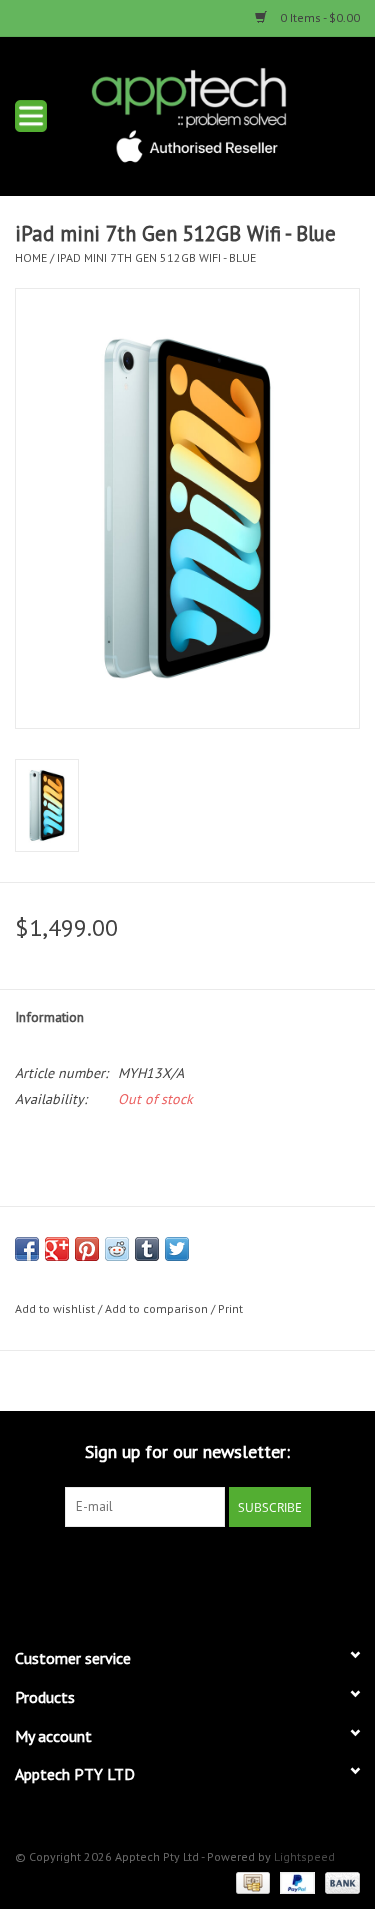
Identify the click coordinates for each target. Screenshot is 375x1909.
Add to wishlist (55, 1308)
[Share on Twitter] (177, 1249)
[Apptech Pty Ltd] (219, 114)
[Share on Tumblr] (147, 1249)
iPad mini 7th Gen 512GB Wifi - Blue (156, 257)
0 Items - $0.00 (318, 17)
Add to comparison (158, 1308)
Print (230, 1308)
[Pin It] (87, 1249)
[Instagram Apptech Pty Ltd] (206, 1568)
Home (31, 257)
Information (49, 1017)
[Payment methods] (251, 1881)
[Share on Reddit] (117, 1249)
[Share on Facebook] (27, 1249)
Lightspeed (304, 1856)
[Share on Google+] (57, 1249)
